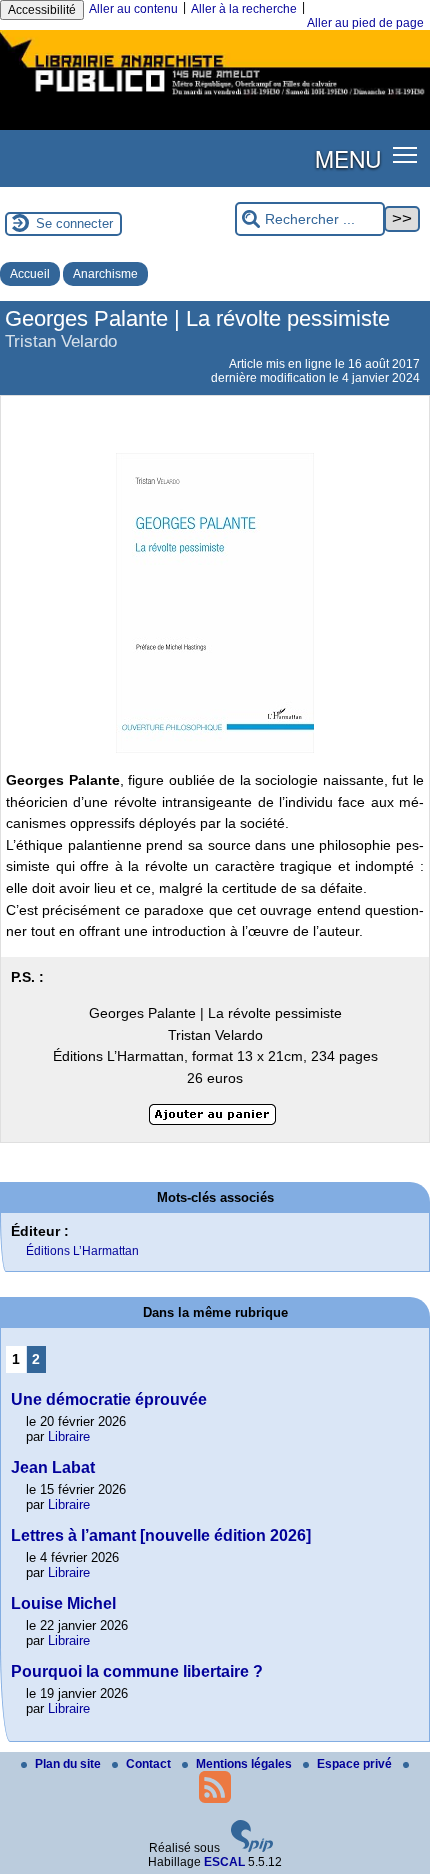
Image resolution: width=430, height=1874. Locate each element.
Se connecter (74, 223)
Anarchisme (105, 274)
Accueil (30, 274)
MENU (348, 158)
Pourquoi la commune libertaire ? (137, 1671)
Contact (150, 1764)
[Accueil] (215, 98)
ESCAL (224, 1862)
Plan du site (69, 1764)
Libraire (69, 1436)
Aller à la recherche (244, 9)
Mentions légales (245, 1764)
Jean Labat (53, 1467)
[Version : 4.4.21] (252, 1848)
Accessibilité (42, 10)
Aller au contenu (133, 9)
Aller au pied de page (365, 23)
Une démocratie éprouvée (109, 1399)
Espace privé (356, 1764)
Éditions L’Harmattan (82, 1251)
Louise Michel (63, 1603)
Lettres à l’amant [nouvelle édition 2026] (161, 1535)
